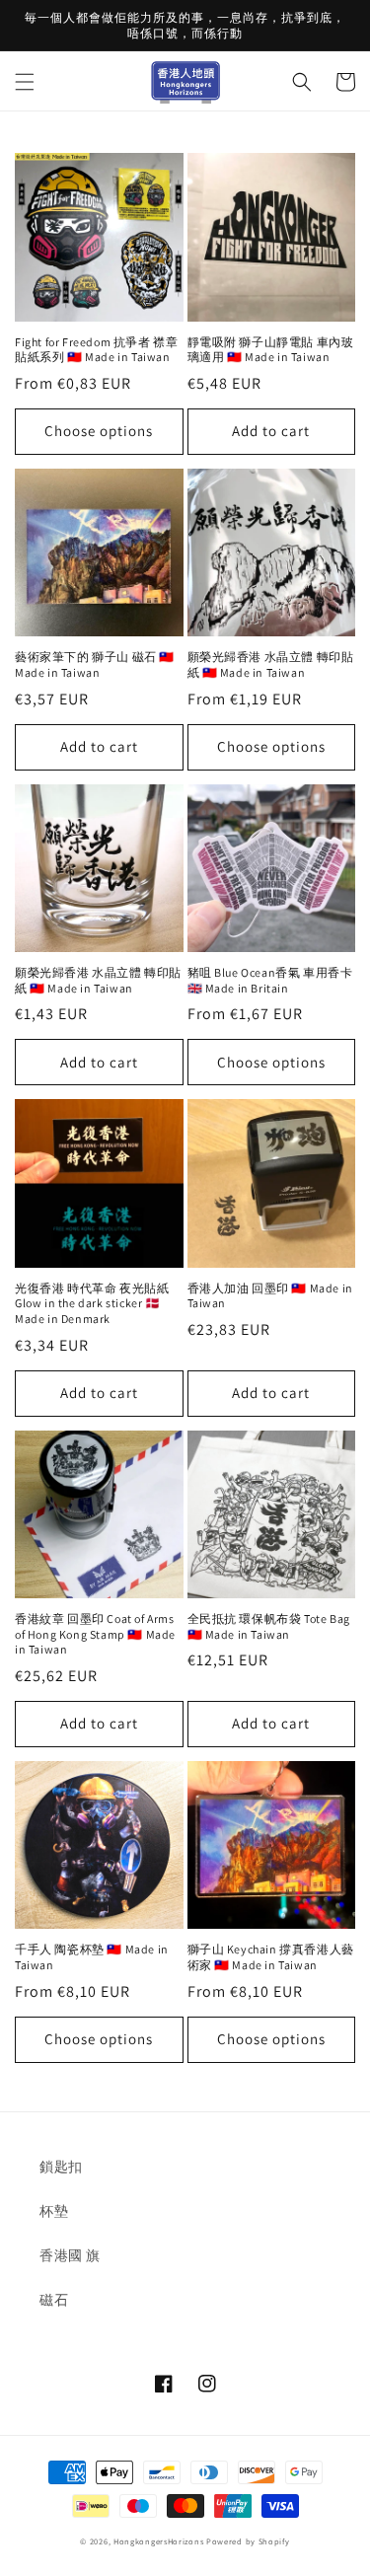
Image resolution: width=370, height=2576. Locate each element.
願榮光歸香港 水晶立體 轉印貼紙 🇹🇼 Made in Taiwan (271, 664)
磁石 (54, 2300)
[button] (25, 82)
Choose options (99, 431)
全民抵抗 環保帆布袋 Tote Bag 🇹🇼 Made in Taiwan (269, 1626)
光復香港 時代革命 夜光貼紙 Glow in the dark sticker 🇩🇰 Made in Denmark (92, 1303)
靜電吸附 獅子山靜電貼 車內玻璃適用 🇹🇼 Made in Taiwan (271, 350)
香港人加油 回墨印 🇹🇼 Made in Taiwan (270, 1296)
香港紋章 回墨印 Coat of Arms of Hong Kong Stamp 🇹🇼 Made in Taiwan (95, 1634)
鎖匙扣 (61, 2167)
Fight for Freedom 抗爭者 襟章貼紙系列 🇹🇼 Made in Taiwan (96, 350)
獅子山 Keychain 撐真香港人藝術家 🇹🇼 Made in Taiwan (271, 1957)
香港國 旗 (70, 2255)
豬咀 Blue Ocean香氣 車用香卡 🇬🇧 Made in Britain (270, 980)
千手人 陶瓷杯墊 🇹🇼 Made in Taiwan (92, 1957)
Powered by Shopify (248, 2541)
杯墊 (54, 2211)
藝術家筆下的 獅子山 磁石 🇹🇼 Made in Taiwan (95, 664)
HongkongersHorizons (158, 2541)
